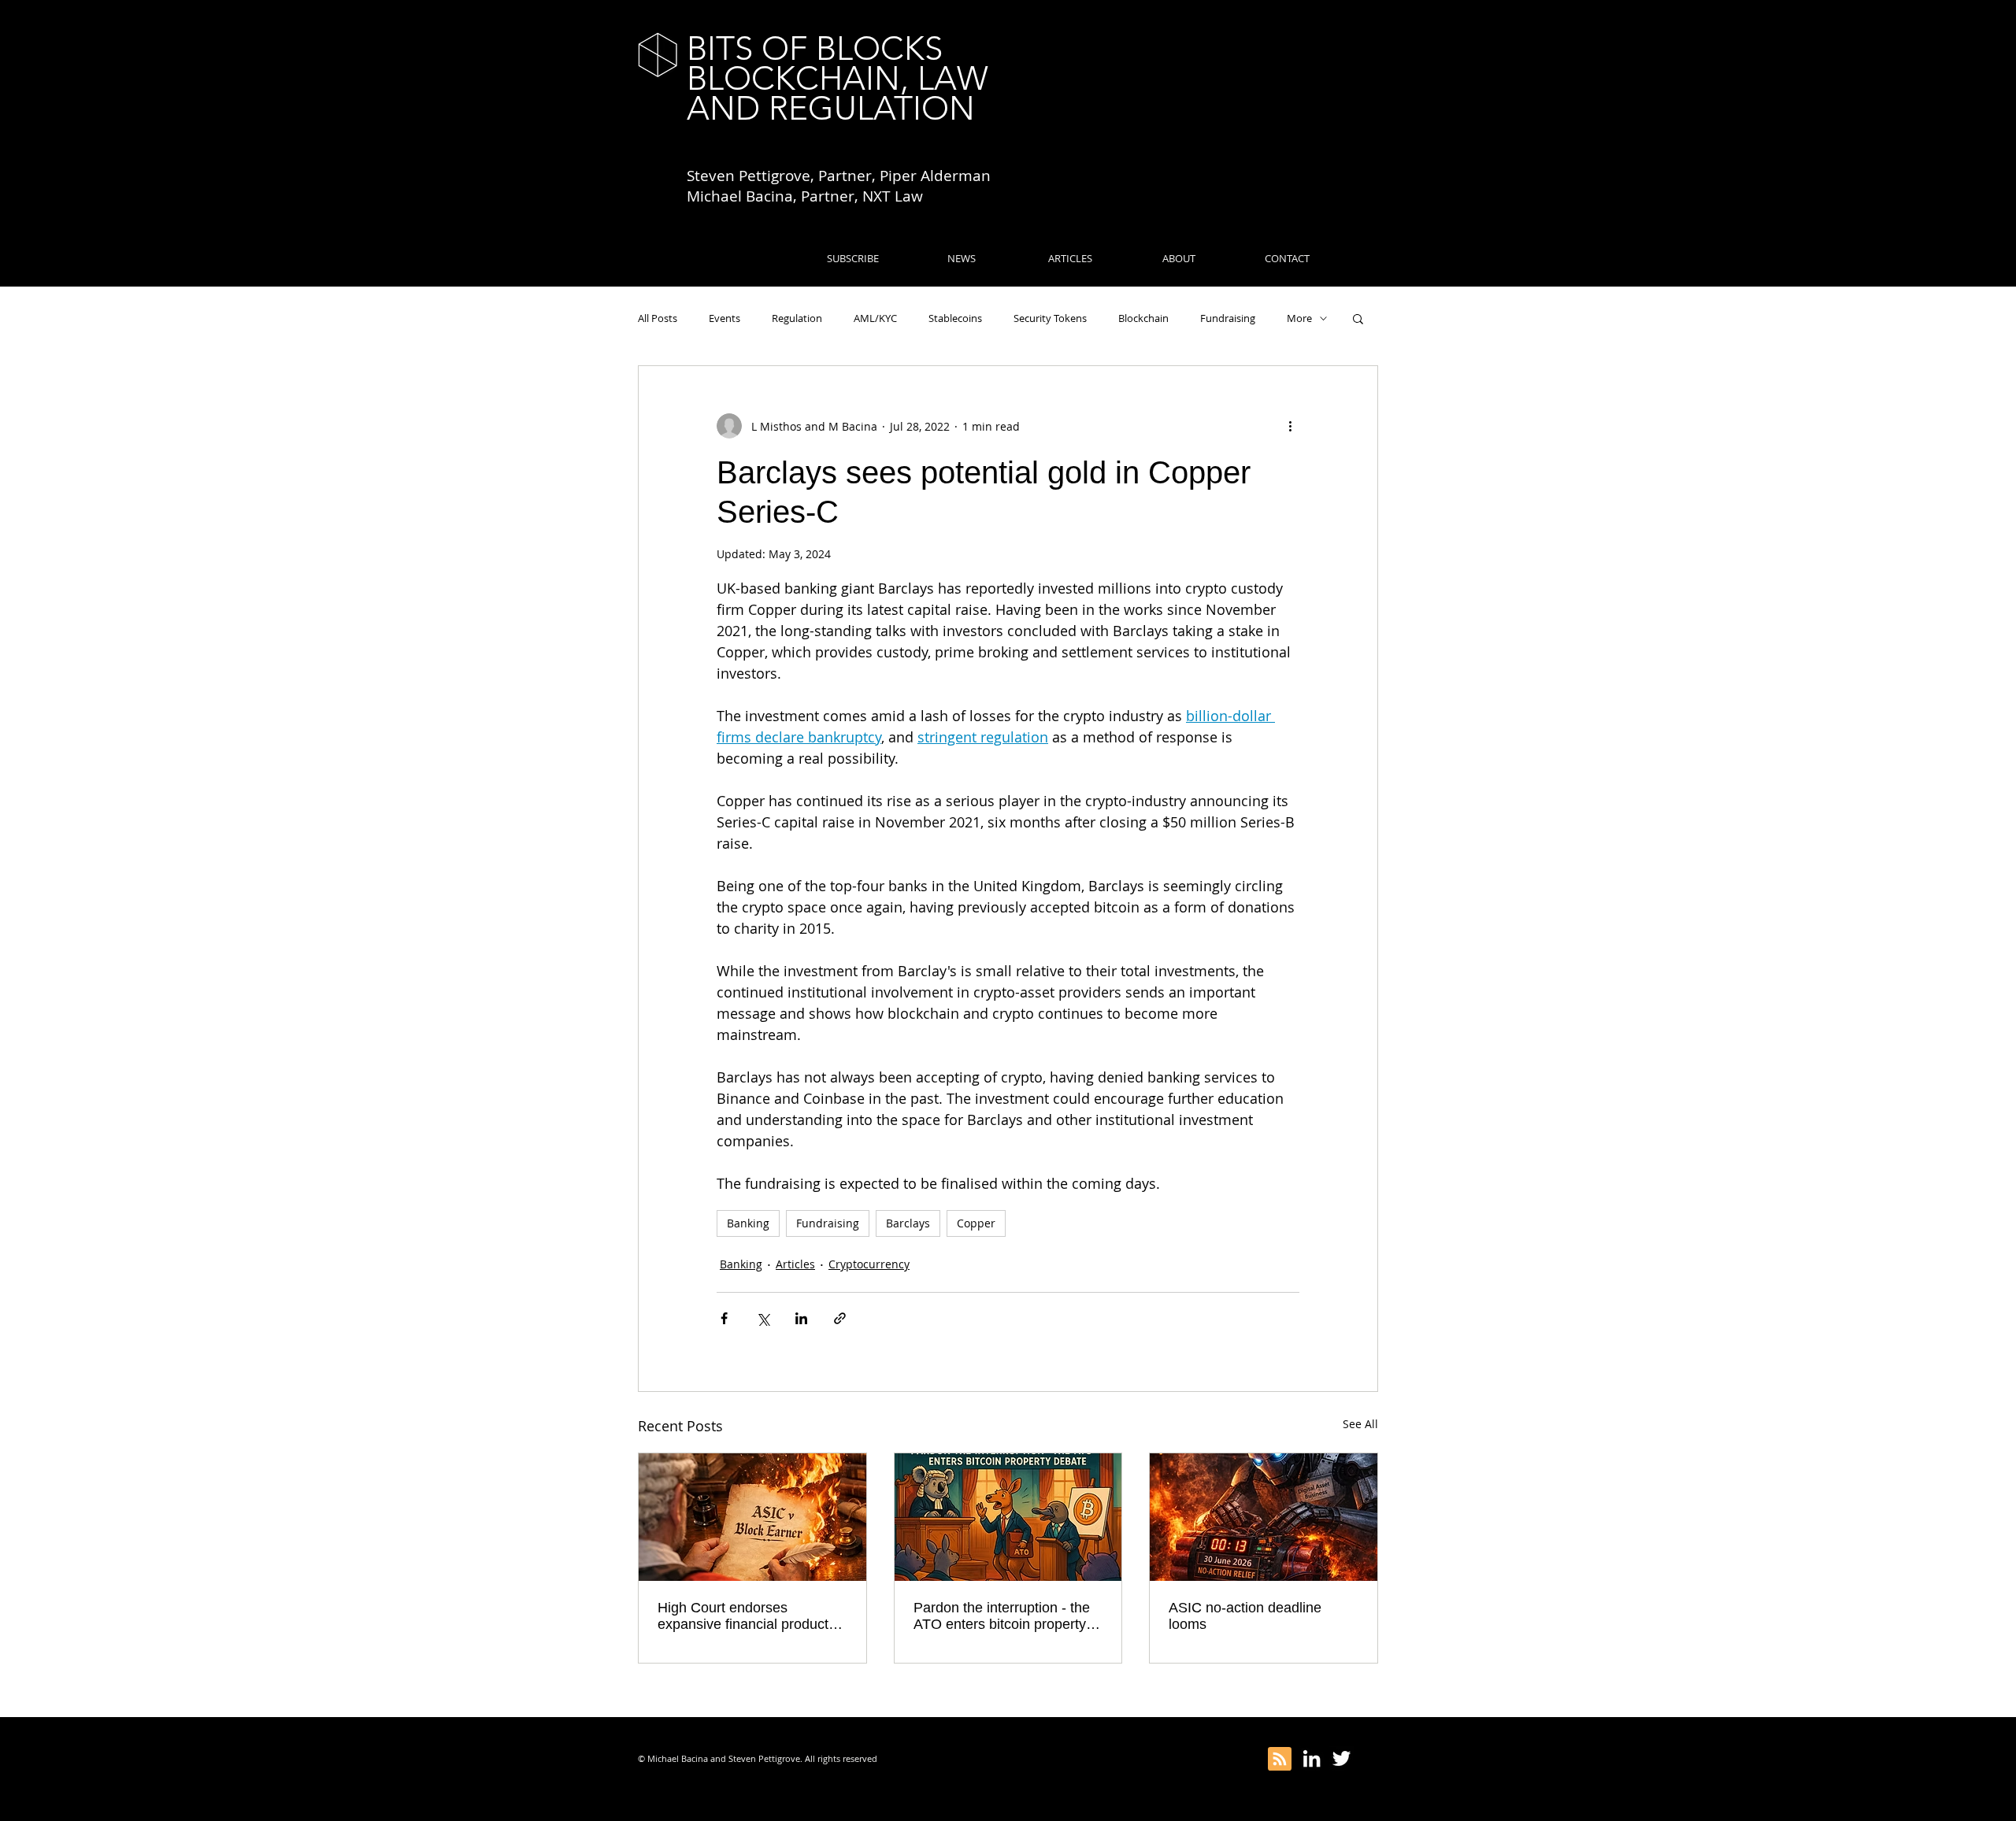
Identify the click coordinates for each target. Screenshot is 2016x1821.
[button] (1358, 318)
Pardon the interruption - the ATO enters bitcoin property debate (1002, 1616)
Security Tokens (1050, 318)
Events (724, 318)
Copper (976, 1223)
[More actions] (1290, 426)
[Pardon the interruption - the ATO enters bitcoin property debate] (1008, 1517)
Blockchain (1143, 318)
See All (1360, 1424)
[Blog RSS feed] (1280, 1760)
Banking (748, 1223)
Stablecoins (955, 318)
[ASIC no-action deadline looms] (1264, 1517)
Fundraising (1228, 318)
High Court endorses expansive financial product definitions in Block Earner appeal (743, 1616)
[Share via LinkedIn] (801, 1318)
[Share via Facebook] (724, 1318)
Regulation (797, 318)
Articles (795, 1264)
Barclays (908, 1223)
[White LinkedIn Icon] (1312, 1758)
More (1299, 318)
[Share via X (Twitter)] (763, 1318)
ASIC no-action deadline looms (1245, 1616)
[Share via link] (840, 1318)
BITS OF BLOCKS (815, 48)
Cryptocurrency (869, 1264)
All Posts (658, 318)
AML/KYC (875, 318)
